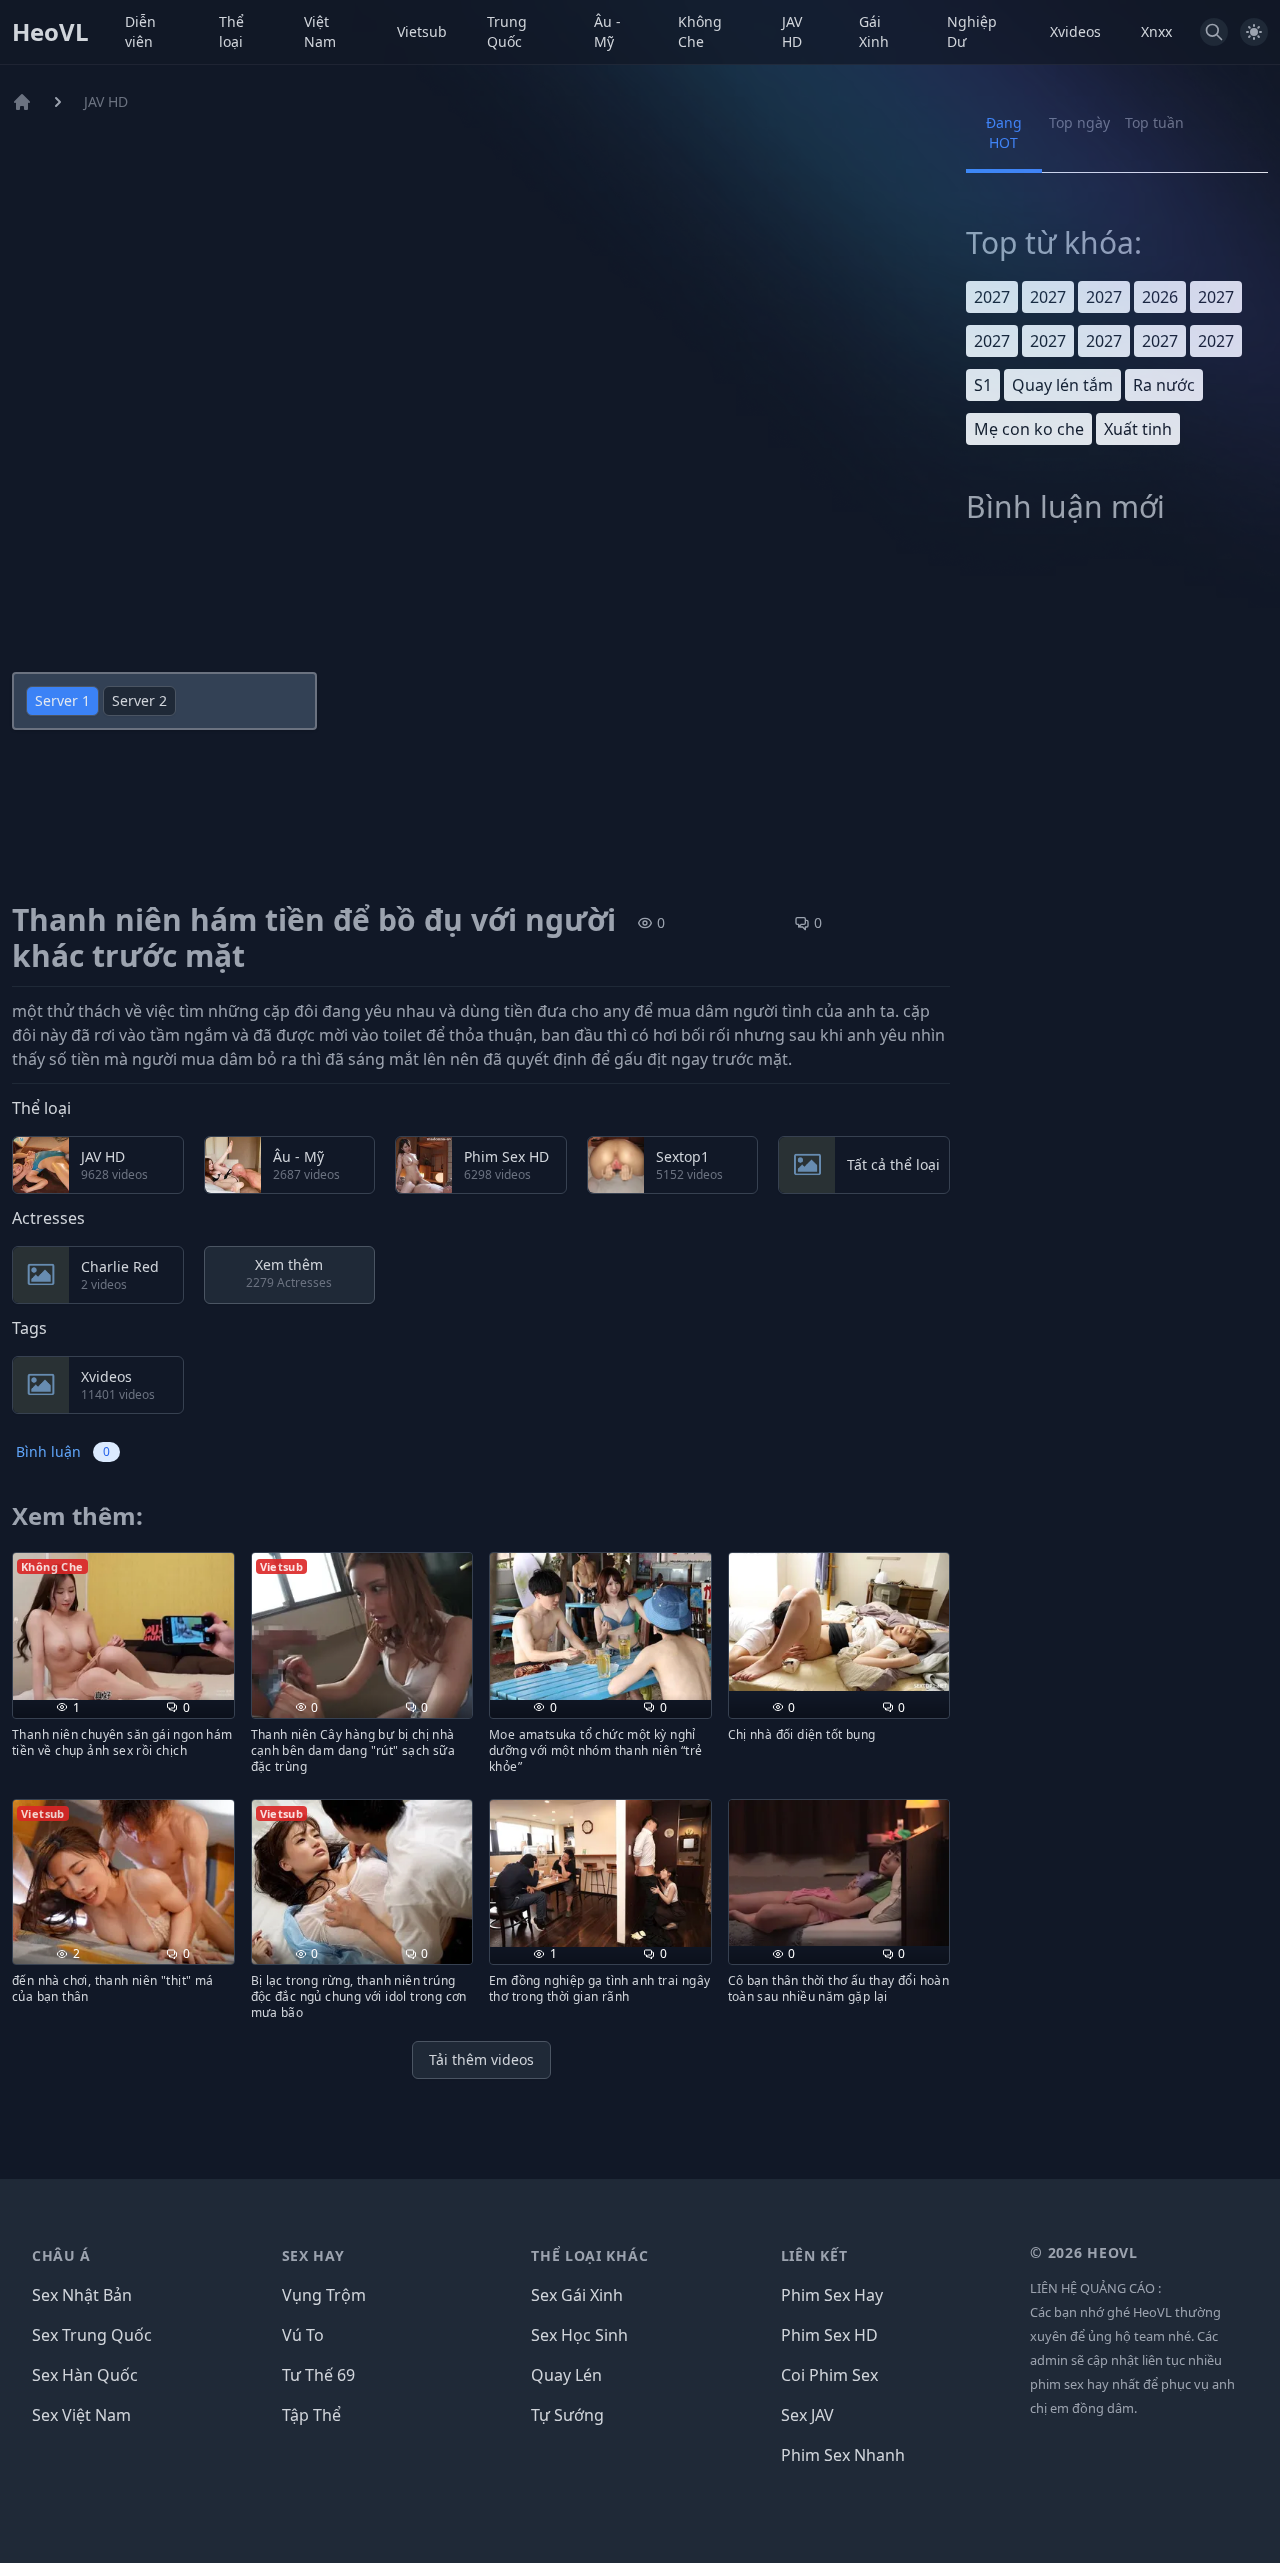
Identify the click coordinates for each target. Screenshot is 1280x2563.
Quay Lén (566, 2375)
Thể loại (231, 31)
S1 (983, 385)
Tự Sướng (567, 2415)
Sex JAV (807, 2415)
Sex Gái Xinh (577, 2295)
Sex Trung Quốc (92, 2335)
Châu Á (61, 2255)
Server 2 (139, 700)
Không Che (700, 31)
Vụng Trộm (324, 2295)
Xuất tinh (1138, 429)
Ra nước (1164, 385)
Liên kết (814, 2255)
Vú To (303, 2335)
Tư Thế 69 (318, 2375)
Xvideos (1075, 31)
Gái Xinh (874, 31)
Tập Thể (311, 2415)
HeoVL (50, 32)
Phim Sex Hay (832, 2295)
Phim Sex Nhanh (843, 2455)
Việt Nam (320, 31)
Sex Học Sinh (579, 2335)
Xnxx (1156, 31)
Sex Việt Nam (81, 2415)
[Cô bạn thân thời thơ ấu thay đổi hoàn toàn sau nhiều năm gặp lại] (839, 1873)
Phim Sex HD (829, 2335)
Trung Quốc (507, 31)
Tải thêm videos (481, 2059)
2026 (1160, 297)
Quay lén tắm (1062, 385)
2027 (992, 297)
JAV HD (792, 31)
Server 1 (62, 700)
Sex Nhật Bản (82, 2295)
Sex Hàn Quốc (85, 2375)
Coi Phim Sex (829, 2375)
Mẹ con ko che (1029, 429)
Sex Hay (313, 2255)
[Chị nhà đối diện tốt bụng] (839, 1622)
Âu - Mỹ (607, 31)
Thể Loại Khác (589, 2255)
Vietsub (422, 31)
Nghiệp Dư (972, 31)
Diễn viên (140, 31)
